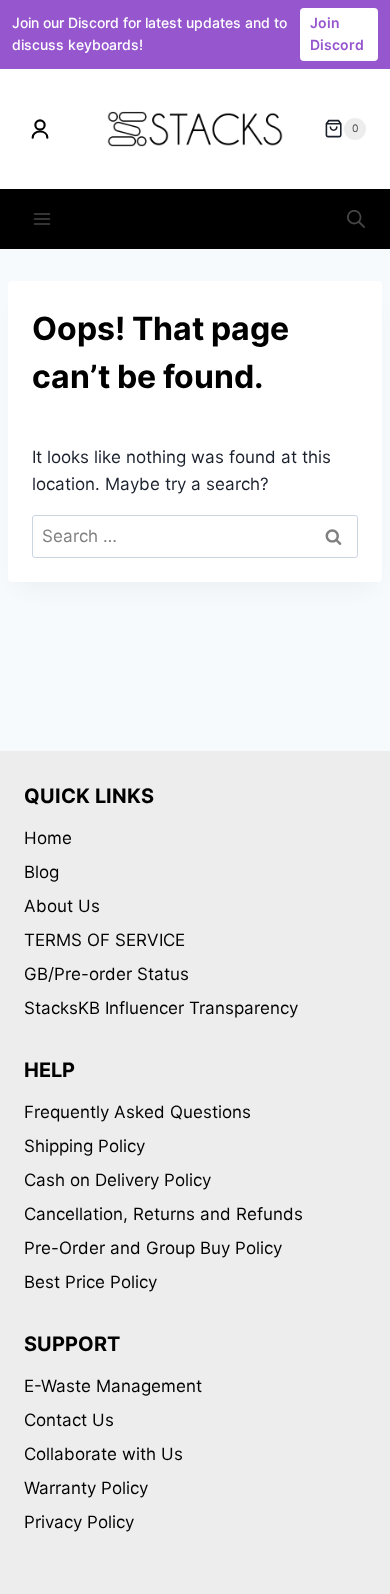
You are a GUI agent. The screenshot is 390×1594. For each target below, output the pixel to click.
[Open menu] (42, 219)
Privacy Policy (79, 1522)
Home (48, 838)
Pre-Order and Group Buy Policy (153, 1248)
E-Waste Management (113, 1386)
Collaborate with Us (103, 1454)
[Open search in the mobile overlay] (356, 219)
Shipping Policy (84, 1146)
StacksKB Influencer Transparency (161, 1008)
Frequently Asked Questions (137, 1112)
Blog (41, 872)
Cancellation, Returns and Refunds (163, 1214)
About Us (62, 906)
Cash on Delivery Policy (117, 1180)
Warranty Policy (86, 1488)
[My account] (40, 129)
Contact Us (69, 1420)
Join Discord (337, 33)
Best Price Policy (90, 1282)
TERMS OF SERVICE (104, 940)
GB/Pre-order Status (106, 974)
